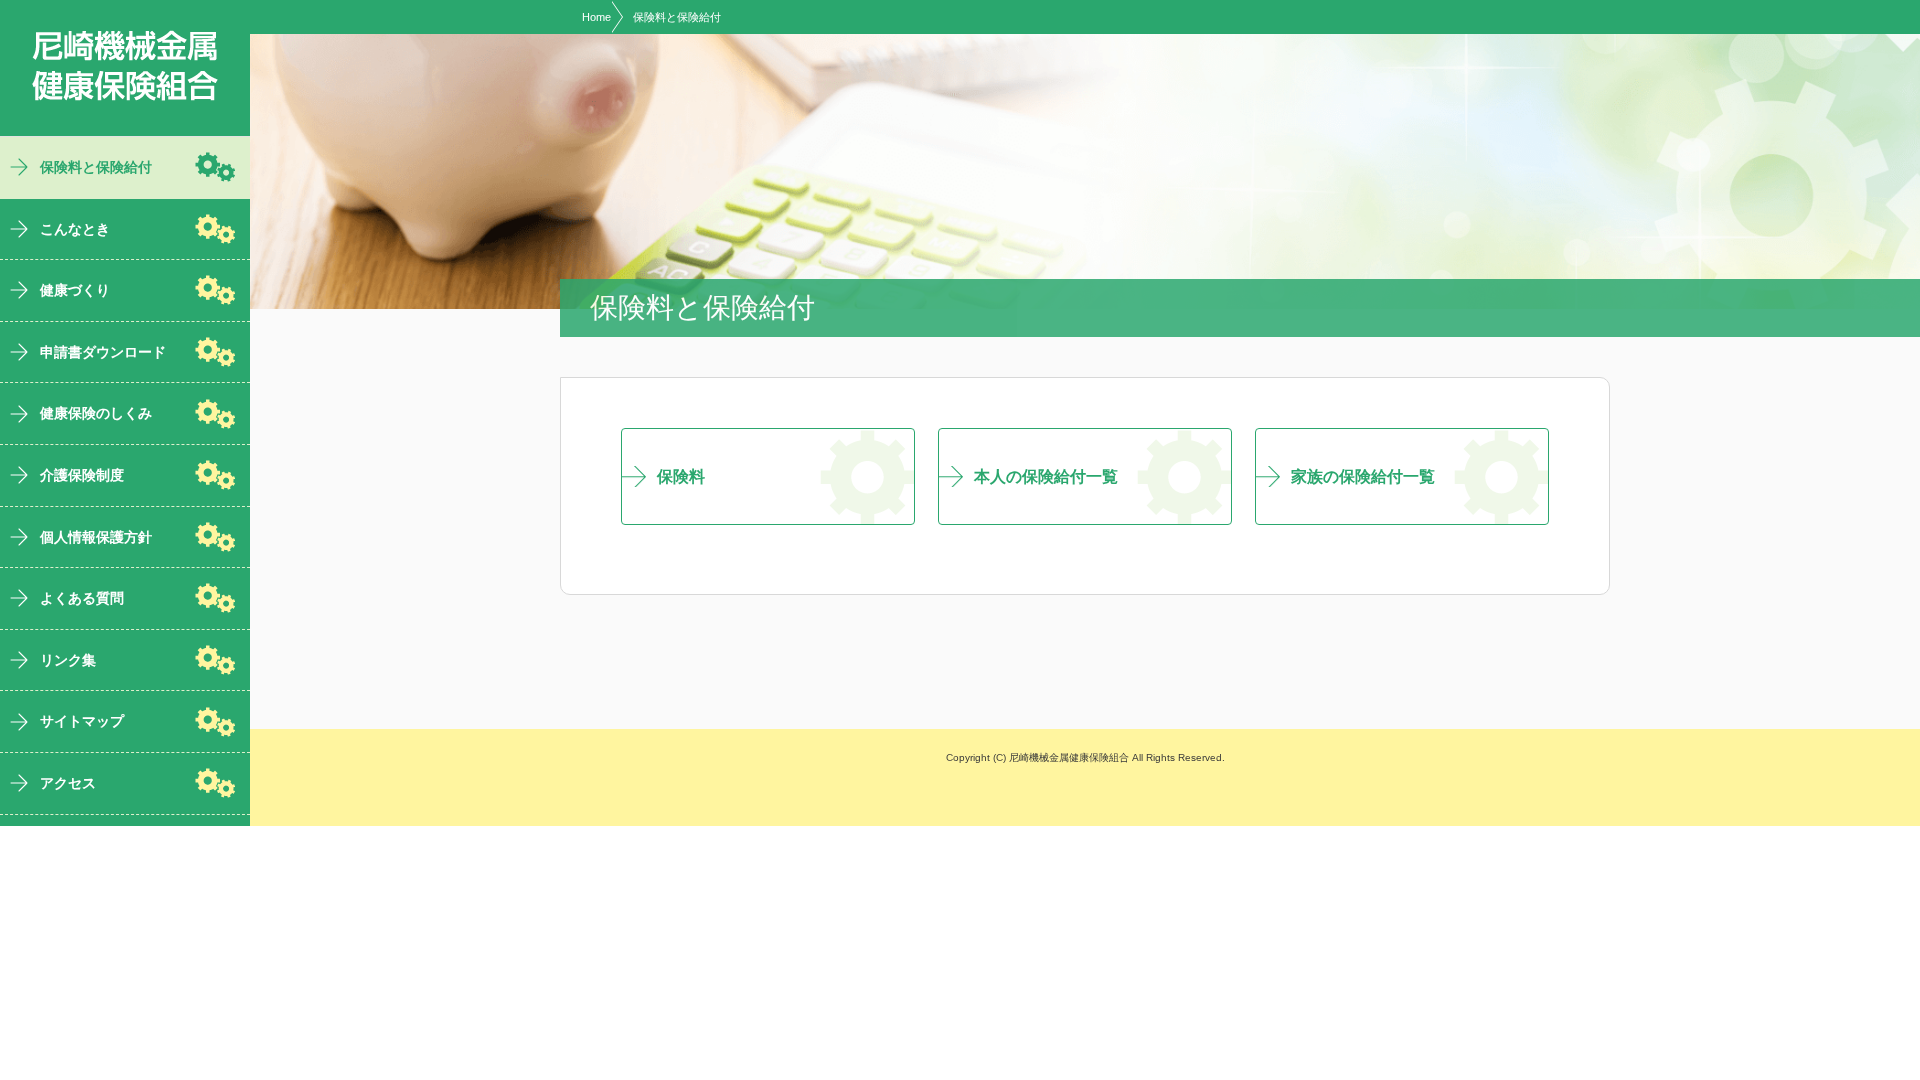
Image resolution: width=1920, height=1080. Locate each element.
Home (596, 17)
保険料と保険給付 (677, 17)
